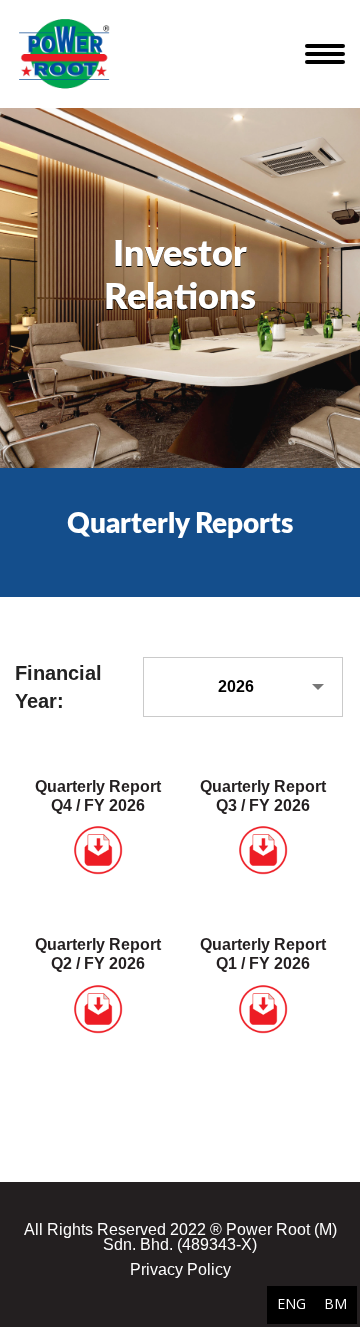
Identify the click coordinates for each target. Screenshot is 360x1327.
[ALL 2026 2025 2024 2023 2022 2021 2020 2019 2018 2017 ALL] (244, 687)
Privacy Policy (180, 1269)
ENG (291, 1303)
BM (335, 1303)
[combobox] (243, 687)
